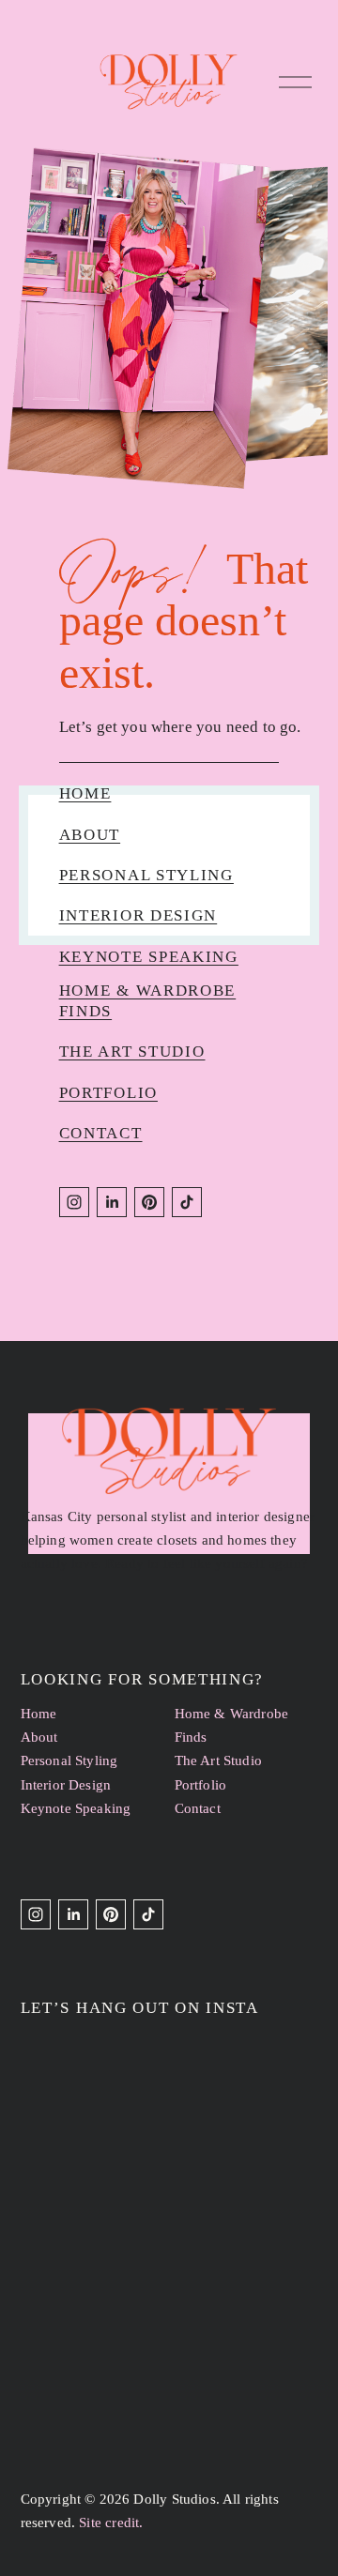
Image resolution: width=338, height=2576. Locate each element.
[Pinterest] (149, 1202)
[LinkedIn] (112, 1202)
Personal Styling (146, 875)
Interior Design (138, 915)
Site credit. (111, 2523)
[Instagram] (74, 1202)
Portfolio (108, 1093)
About (90, 835)
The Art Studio (132, 1052)
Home (85, 793)
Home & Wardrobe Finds (232, 1725)
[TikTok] (187, 1202)
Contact (101, 1133)
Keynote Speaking (149, 957)
